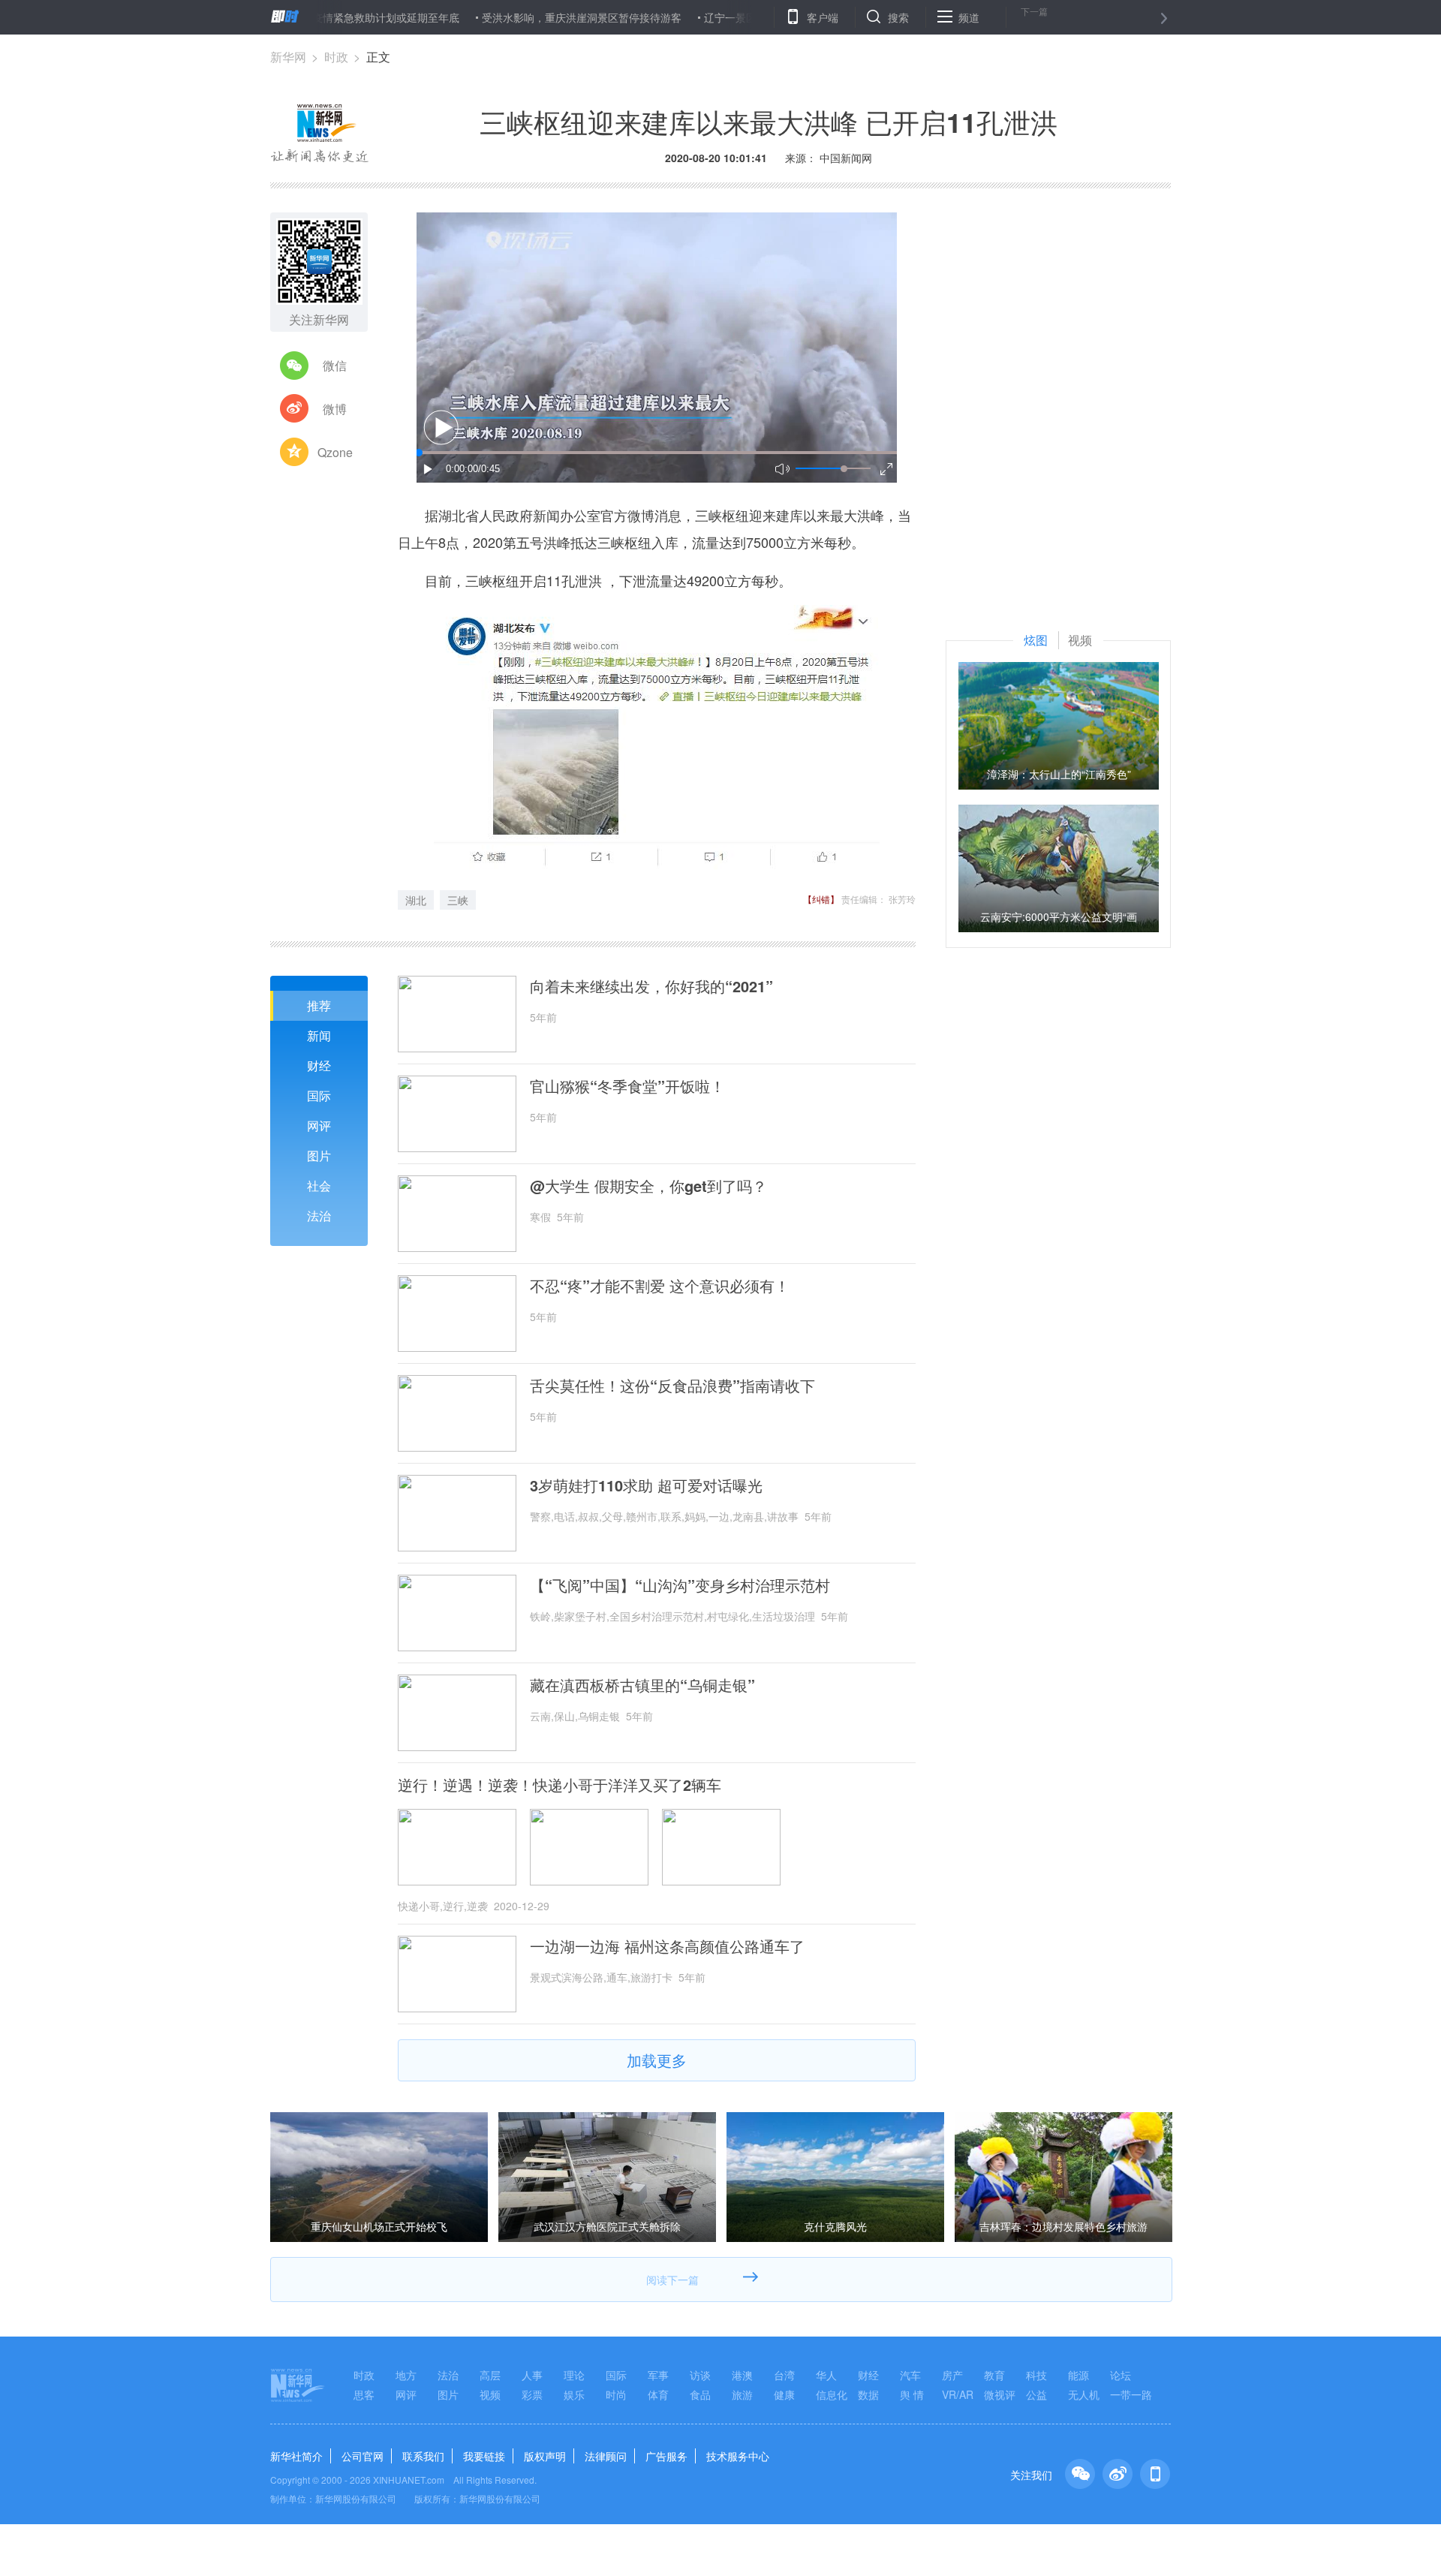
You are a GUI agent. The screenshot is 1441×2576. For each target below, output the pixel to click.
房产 (952, 2375)
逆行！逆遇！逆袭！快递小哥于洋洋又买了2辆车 (560, 1785)
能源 (1078, 2375)
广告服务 (666, 2456)
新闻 (319, 1035)
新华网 (288, 57)
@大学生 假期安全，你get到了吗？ (648, 1186)
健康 (784, 2394)
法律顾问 (606, 2456)
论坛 (1121, 2375)
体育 (658, 2394)
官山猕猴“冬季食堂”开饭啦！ (627, 1086)
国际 (319, 1095)
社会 (319, 1186)
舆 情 (912, 2394)
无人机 (1084, 2394)
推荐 (319, 1005)
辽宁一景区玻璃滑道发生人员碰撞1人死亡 (735, 17)
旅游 (742, 2394)
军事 (658, 2375)
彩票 (532, 2394)
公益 (1036, 2394)
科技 (1036, 2375)
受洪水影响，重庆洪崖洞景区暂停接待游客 (515, 17)
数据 (868, 2394)
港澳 (742, 2375)
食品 (700, 2394)
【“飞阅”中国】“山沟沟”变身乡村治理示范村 (680, 1585)
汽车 (910, 2375)
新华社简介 (296, 2456)
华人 (826, 2375)
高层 (490, 2375)
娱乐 (574, 2394)
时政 (336, 57)
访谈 (700, 2375)
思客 (364, 2394)
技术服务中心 (738, 2456)
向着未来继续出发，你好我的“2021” (651, 986)
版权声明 (545, 2456)
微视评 (1000, 2394)
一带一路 (1131, 2394)
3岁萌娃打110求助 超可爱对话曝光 (646, 1485)
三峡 (458, 900)
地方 (406, 2375)
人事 (532, 2375)
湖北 (416, 900)
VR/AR (958, 2394)
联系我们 (423, 2456)
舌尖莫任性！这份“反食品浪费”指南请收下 (672, 1386)
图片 (319, 1156)
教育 (994, 2375)
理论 (574, 2375)
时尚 (616, 2394)
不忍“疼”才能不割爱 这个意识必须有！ (660, 1286)
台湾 (784, 2375)
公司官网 (363, 2456)
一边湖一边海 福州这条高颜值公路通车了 (667, 1946)
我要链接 (484, 2456)
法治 (319, 1216)
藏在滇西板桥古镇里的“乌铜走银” (642, 1685)
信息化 (832, 2394)
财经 (319, 1065)
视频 (490, 2394)
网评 (319, 1125)
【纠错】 (821, 899)
